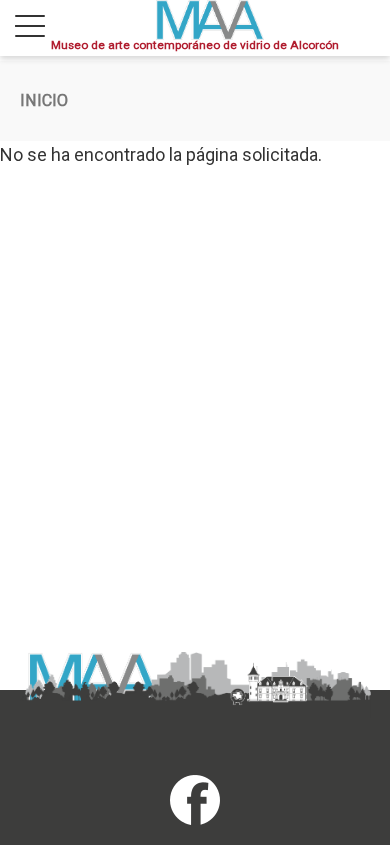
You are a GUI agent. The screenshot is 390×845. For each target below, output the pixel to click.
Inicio (44, 100)
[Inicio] (210, 20)
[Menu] (30, 27)
